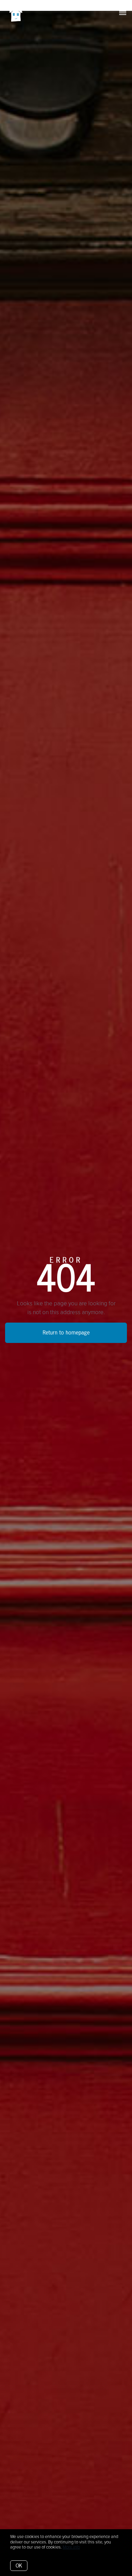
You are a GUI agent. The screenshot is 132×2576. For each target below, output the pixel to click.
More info (71, 2547)
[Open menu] (123, 13)
